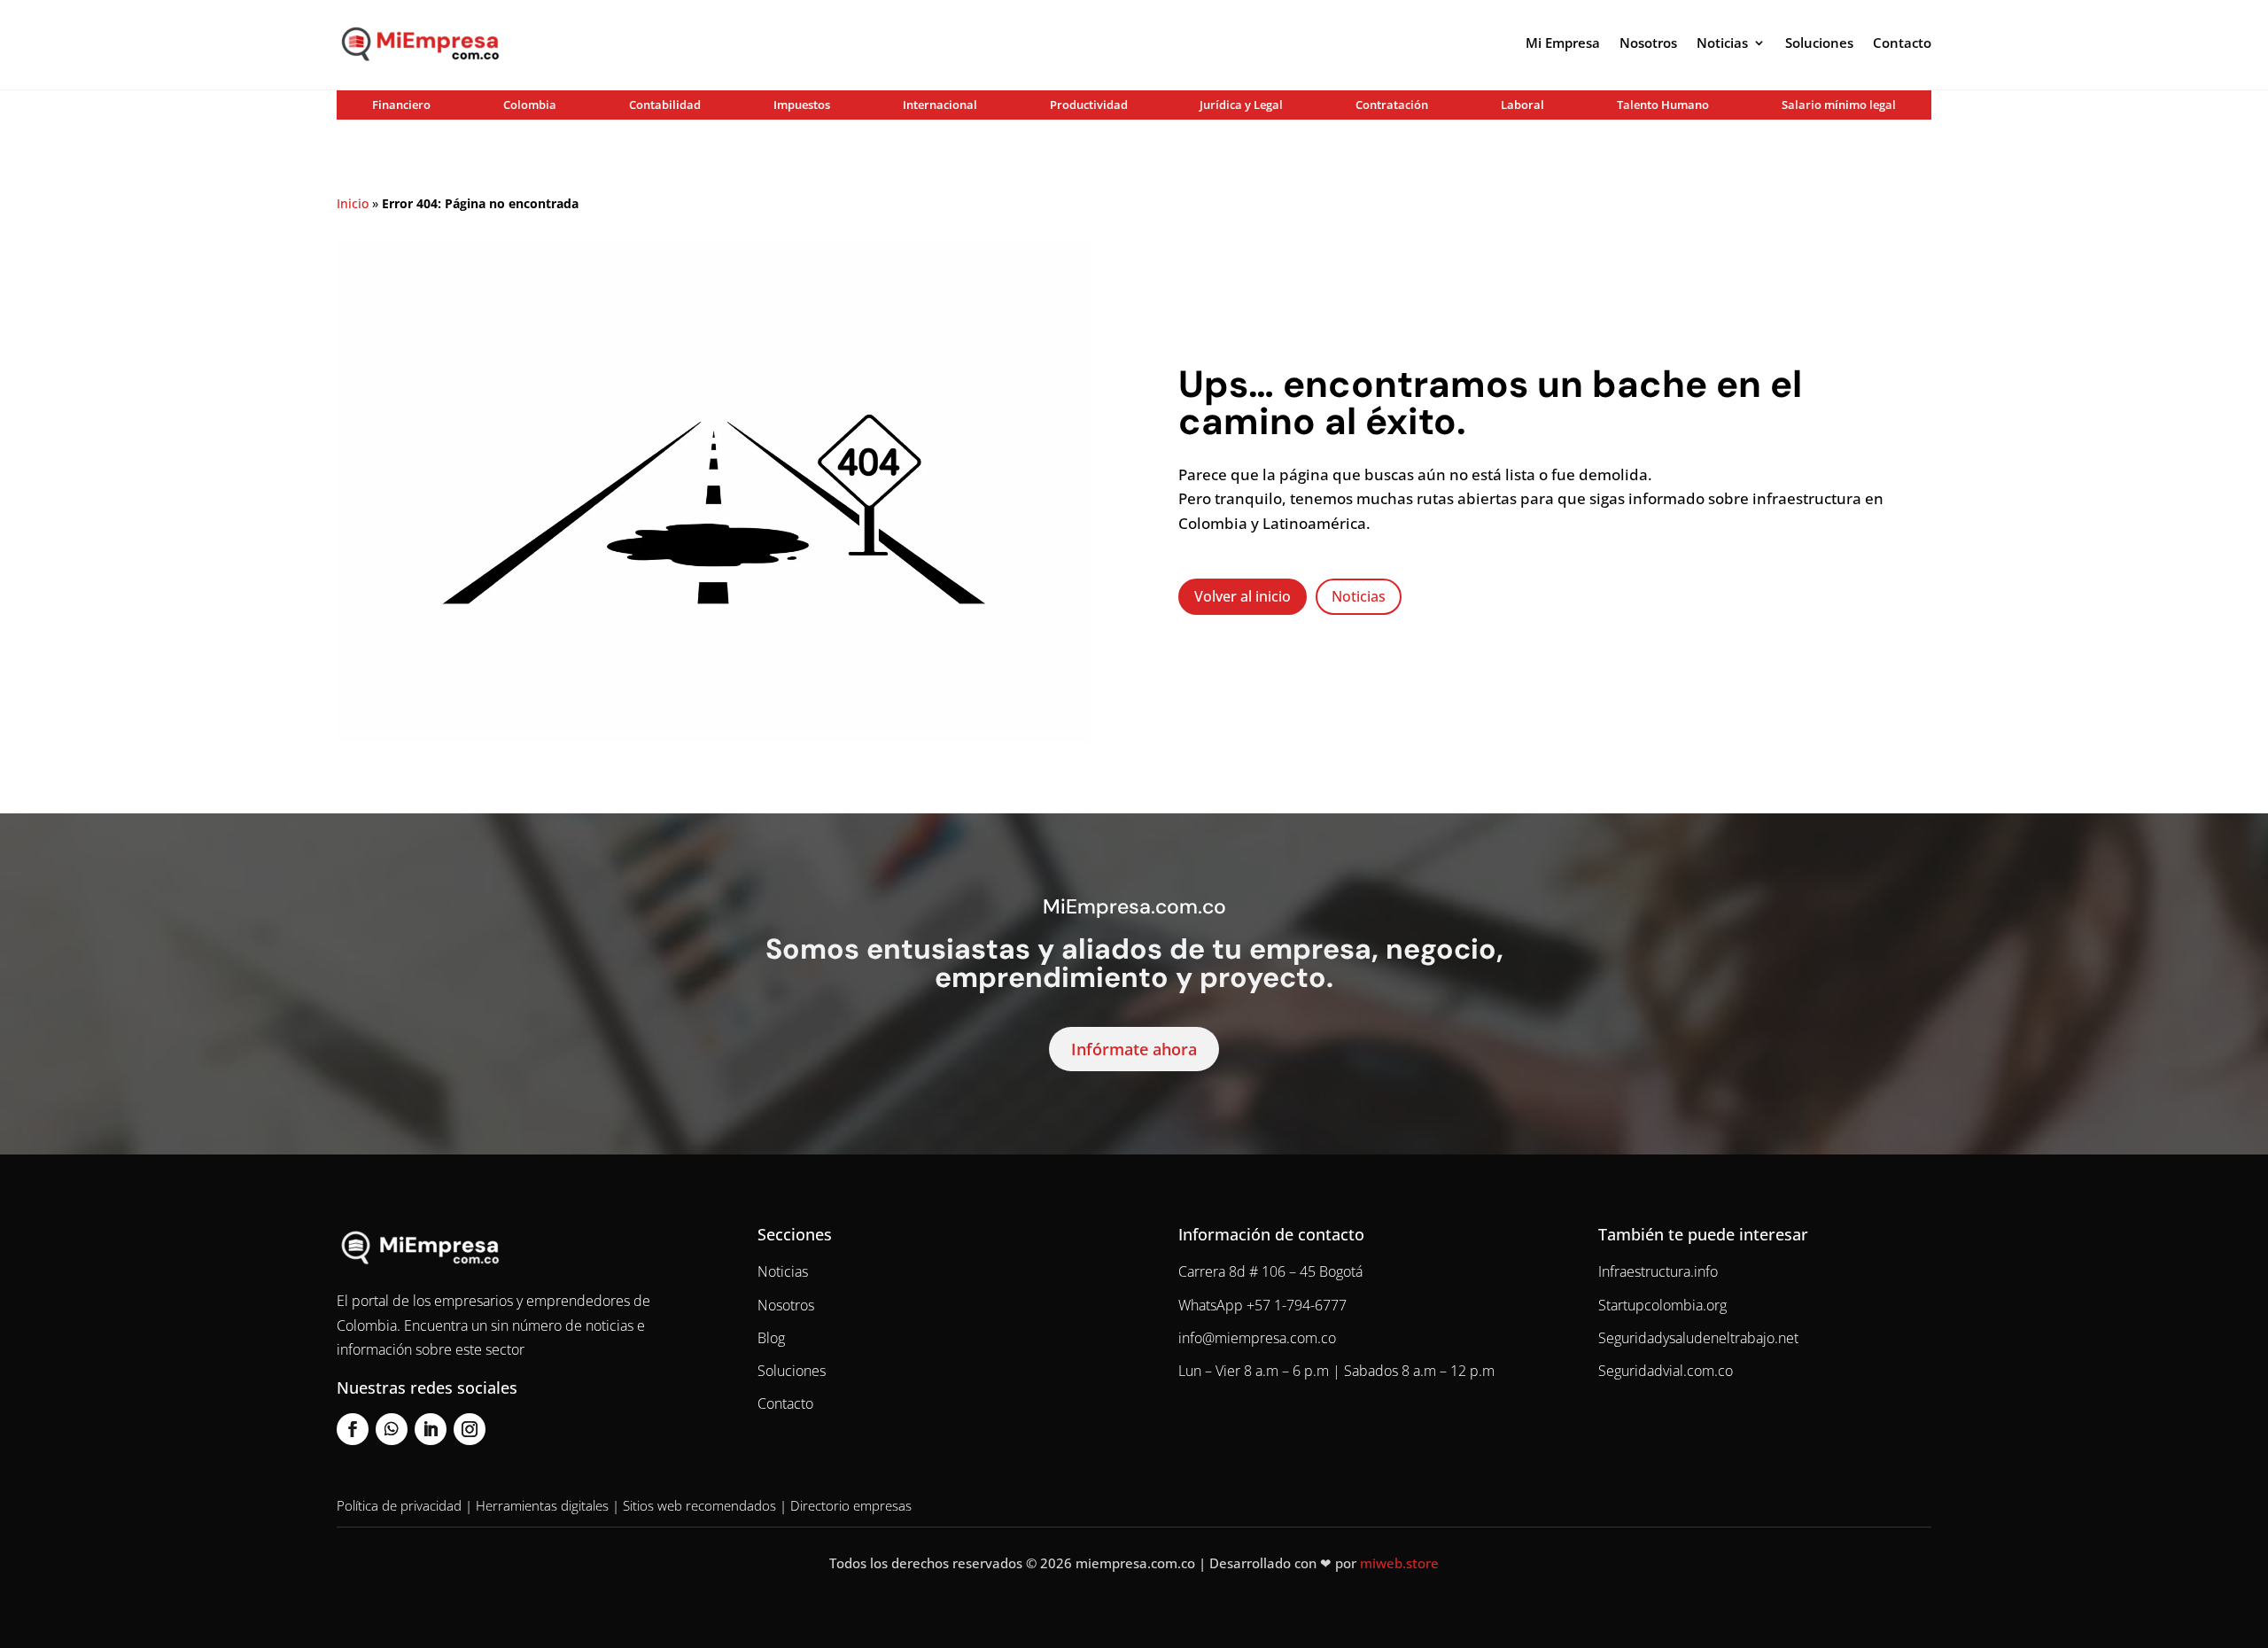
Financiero (401, 105)
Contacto (1902, 43)
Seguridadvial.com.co (1666, 1371)
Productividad (1089, 105)
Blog (771, 1338)
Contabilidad (665, 105)
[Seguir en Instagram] (470, 1429)
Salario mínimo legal (1839, 105)
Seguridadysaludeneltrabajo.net (1698, 1338)
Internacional (940, 105)
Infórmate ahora (1134, 1049)
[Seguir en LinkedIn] (431, 1429)
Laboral (1522, 105)
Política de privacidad (399, 1505)
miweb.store (1399, 1563)
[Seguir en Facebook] (353, 1429)
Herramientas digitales (542, 1505)
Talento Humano (1663, 105)
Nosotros (1648, 43)
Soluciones (1819, 43)
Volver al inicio (1243, 596)
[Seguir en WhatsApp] (392, 1429)
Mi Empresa (1563, 43)
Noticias (1722, 43)
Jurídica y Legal (1241, 105)
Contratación (1392, 105)
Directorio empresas (851, 1505)
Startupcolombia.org (1662, 1305)
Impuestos (802, 105)
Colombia (530, 105)
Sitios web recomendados (699, 1505)
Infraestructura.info (1658, 1271)
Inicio (353, 203)
